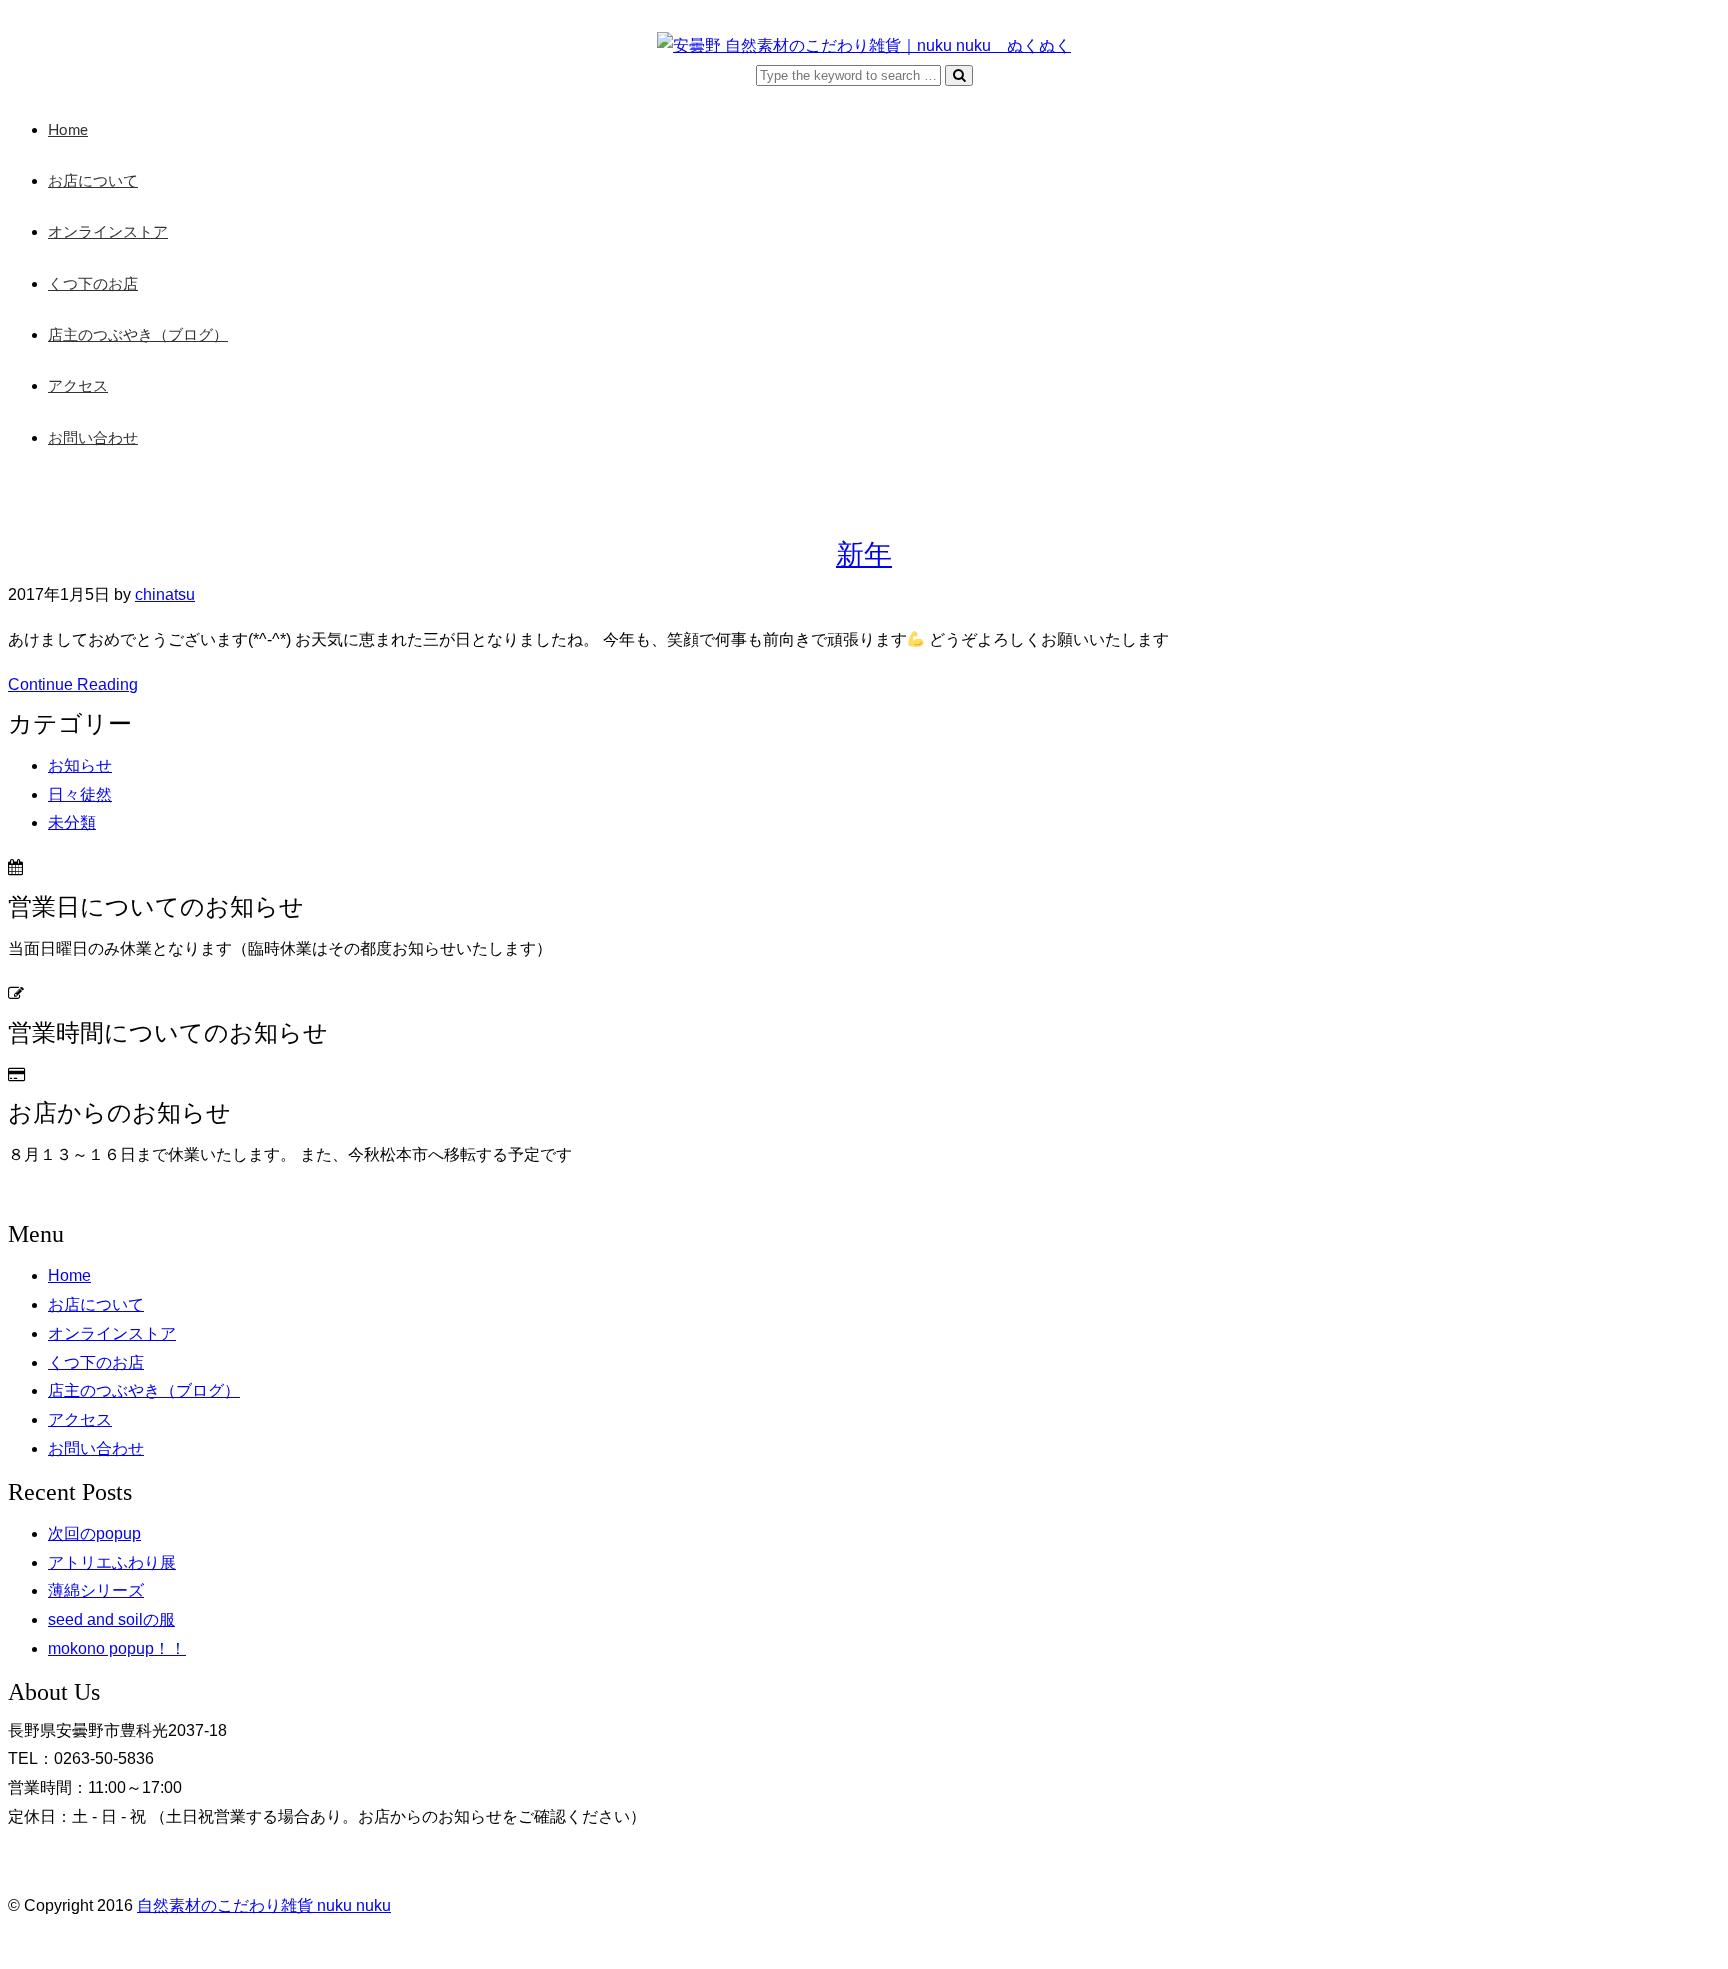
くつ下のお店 (93, 284)
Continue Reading (73, 684)
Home (68, 130)
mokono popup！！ (117, 1648)
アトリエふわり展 (112, 1562)
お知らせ (80, 765)
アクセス (78, 386)
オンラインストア (108, 232)
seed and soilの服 (111, 1619)
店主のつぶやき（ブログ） (138, 335)
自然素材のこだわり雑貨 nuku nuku (264, 1905)
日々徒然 (80, 794)
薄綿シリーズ (96, 1590)
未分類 (72, 822)
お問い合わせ (93, 438)
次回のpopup (94, 1533)
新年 (864, 554)
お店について (93, 181)
